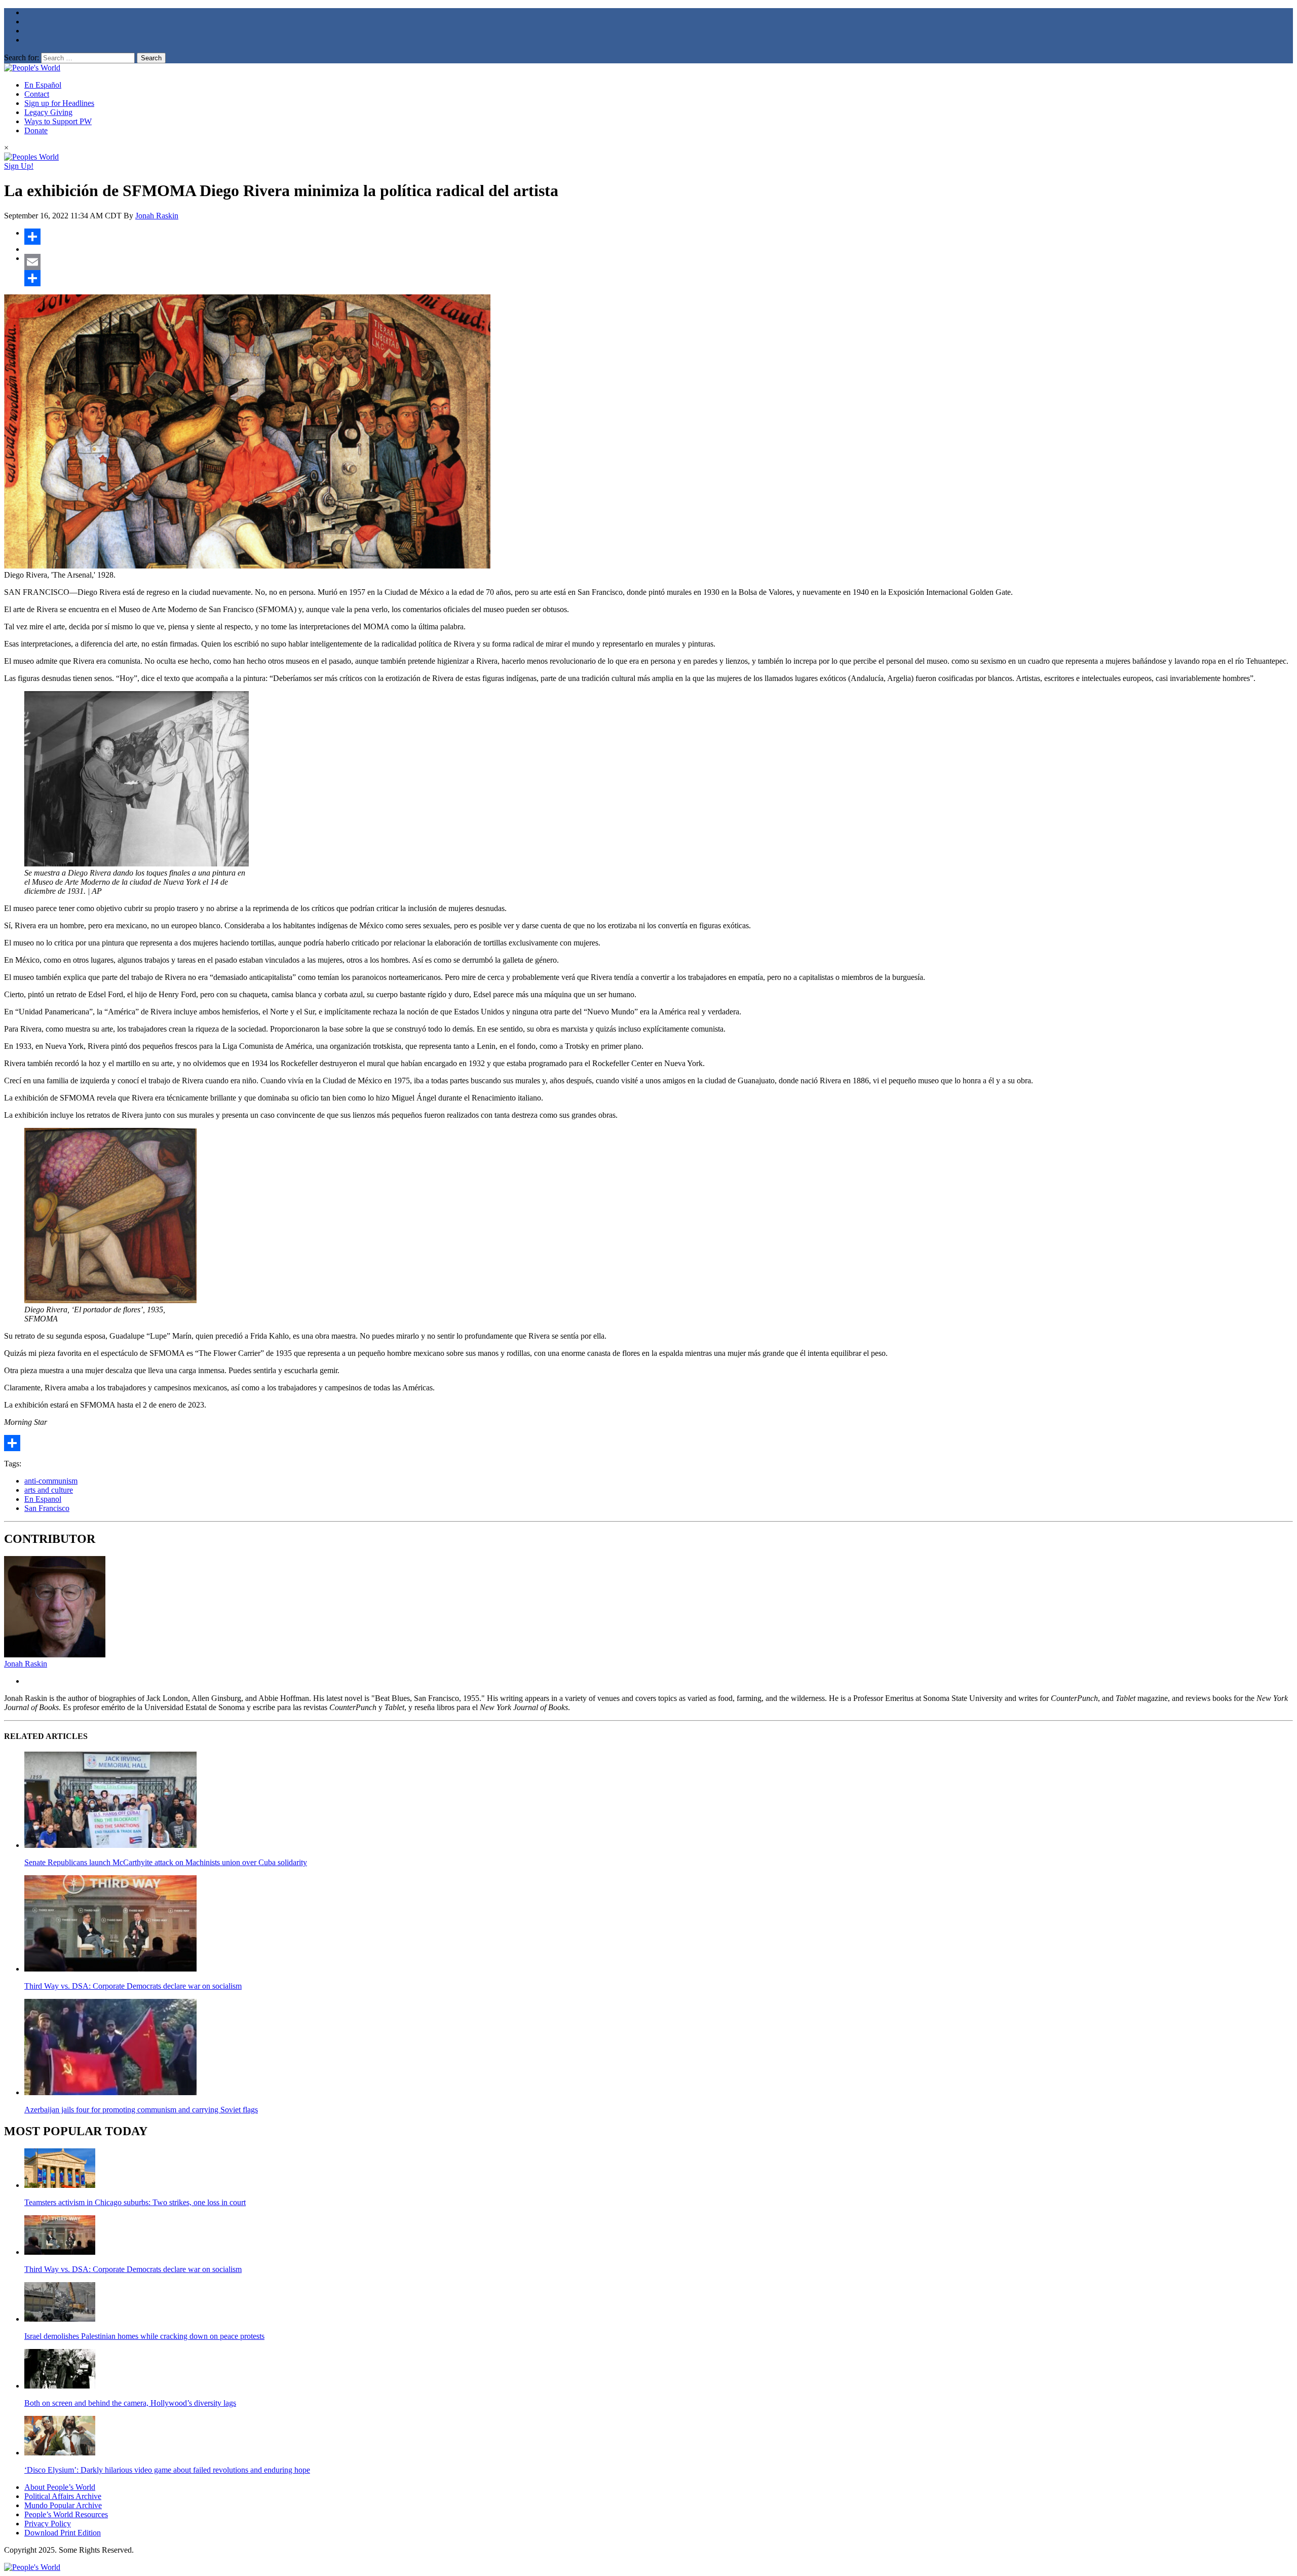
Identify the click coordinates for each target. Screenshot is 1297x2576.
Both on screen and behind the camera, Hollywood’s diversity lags (130, 2403)
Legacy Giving (48, 112)
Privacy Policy (48, 2524)
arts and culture (49, 1490)
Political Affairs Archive (63, 2496)
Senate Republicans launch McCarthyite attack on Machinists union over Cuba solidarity (166, 1862)
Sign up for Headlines (59, 103)
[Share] (659, 237)
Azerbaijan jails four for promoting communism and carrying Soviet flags (141, 2110)
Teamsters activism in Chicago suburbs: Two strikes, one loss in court (135, 2202)
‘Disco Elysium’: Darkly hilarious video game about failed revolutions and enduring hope (167, 2470)
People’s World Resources (66, 2514)
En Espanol (43, 1499)
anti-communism (51, 1481)
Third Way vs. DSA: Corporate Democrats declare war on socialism (133, 1986)
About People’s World (60, 2487)
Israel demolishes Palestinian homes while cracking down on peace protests (144, 2336)
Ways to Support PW (58, 121)
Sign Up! (19, 166)
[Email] (659, 262)
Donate (36, 130)
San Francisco (47, 1508)
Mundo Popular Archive (63, 2505)
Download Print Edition (63, 2533)
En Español (43, 85)
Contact (37, 94)
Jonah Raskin (157, 216)
